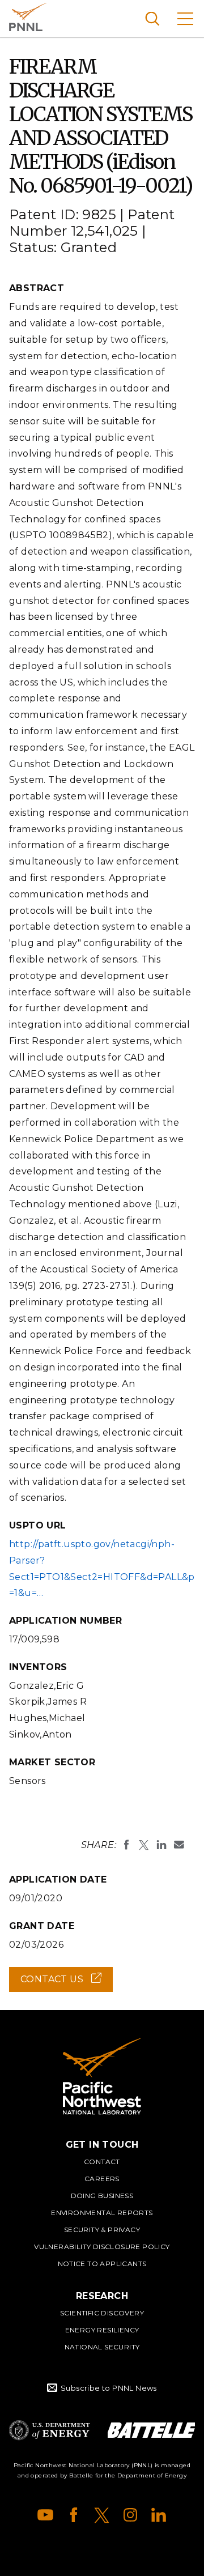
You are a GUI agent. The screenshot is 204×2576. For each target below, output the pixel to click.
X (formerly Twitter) (102, 2515)
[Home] (102, 2076)
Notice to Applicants (102, 2264)
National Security (102, 2347)
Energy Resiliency (102, 2330)
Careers (102, 2179)
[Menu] (185, 18)
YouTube (45, 2515)
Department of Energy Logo (49, 2430)
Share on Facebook (126, 1845)
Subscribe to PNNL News (109, 2388)
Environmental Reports (102, 2213)
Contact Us (67, 1983)
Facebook (74, 2515)
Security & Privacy (102, 2230)
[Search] (152, 18)
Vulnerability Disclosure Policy (102, 2247)
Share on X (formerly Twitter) (144, 1845)
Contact (102, 2162)
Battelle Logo (151, 2430)
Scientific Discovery (102, 2313)
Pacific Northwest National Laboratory (28, 17)
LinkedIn (159, 2515)
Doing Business (102, 2196)
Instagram (130, 2515)
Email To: (179, 1845)
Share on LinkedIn (161, 1845)
